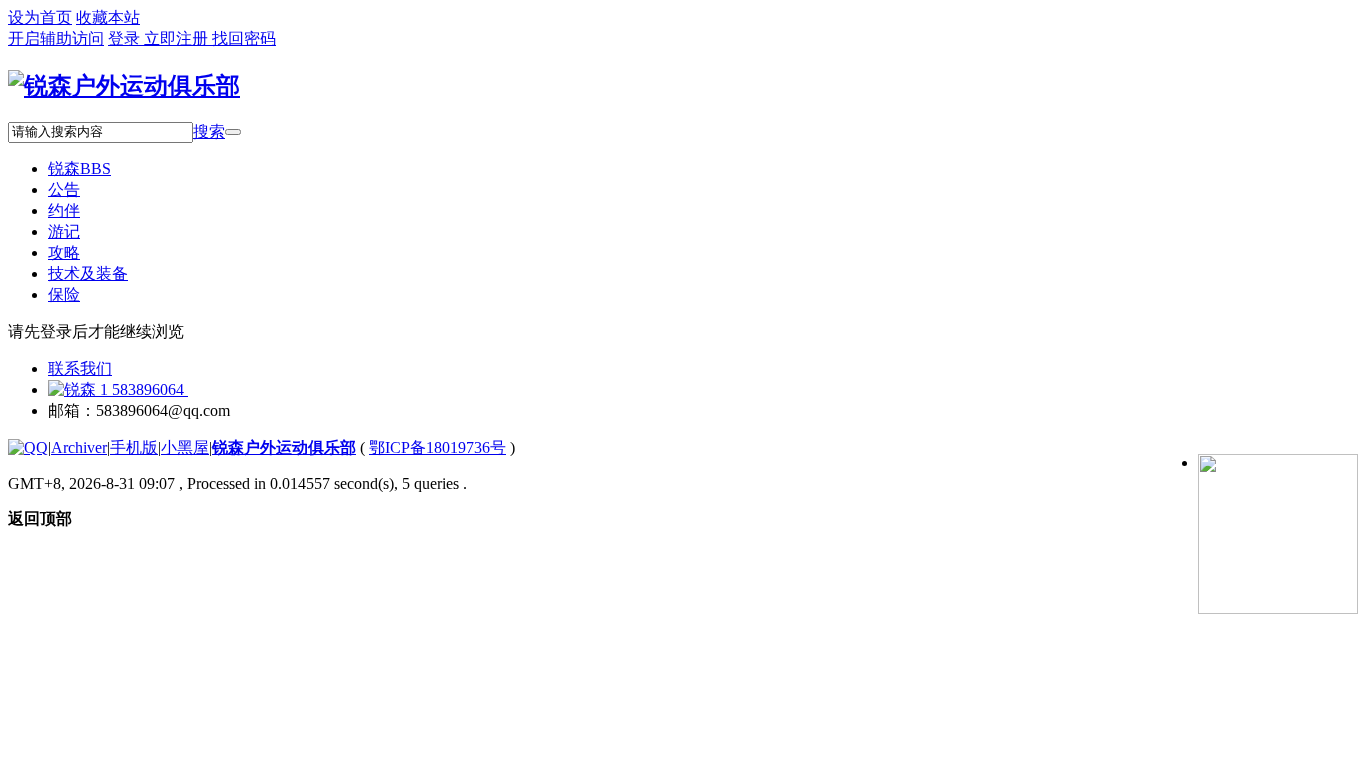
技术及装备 (88, 273)
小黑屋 (185, 447)
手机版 (134, 447)
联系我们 (80, 368)
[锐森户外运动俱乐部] (124, 86)
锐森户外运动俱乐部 (284, 447)
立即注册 (178, 38)
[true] (233, 132)
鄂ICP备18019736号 (437, 447)
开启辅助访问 (56, 38)
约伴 (64, 210)
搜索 (209, 131)
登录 (126, 38)
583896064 (148, 389)
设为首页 (40, 17)
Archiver (79, 447)
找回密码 (244, 38)
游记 (64, 231)
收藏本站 (108, 17)
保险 (64, 294)
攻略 (64, 252)
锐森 (79, 168)
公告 (64, 189)
